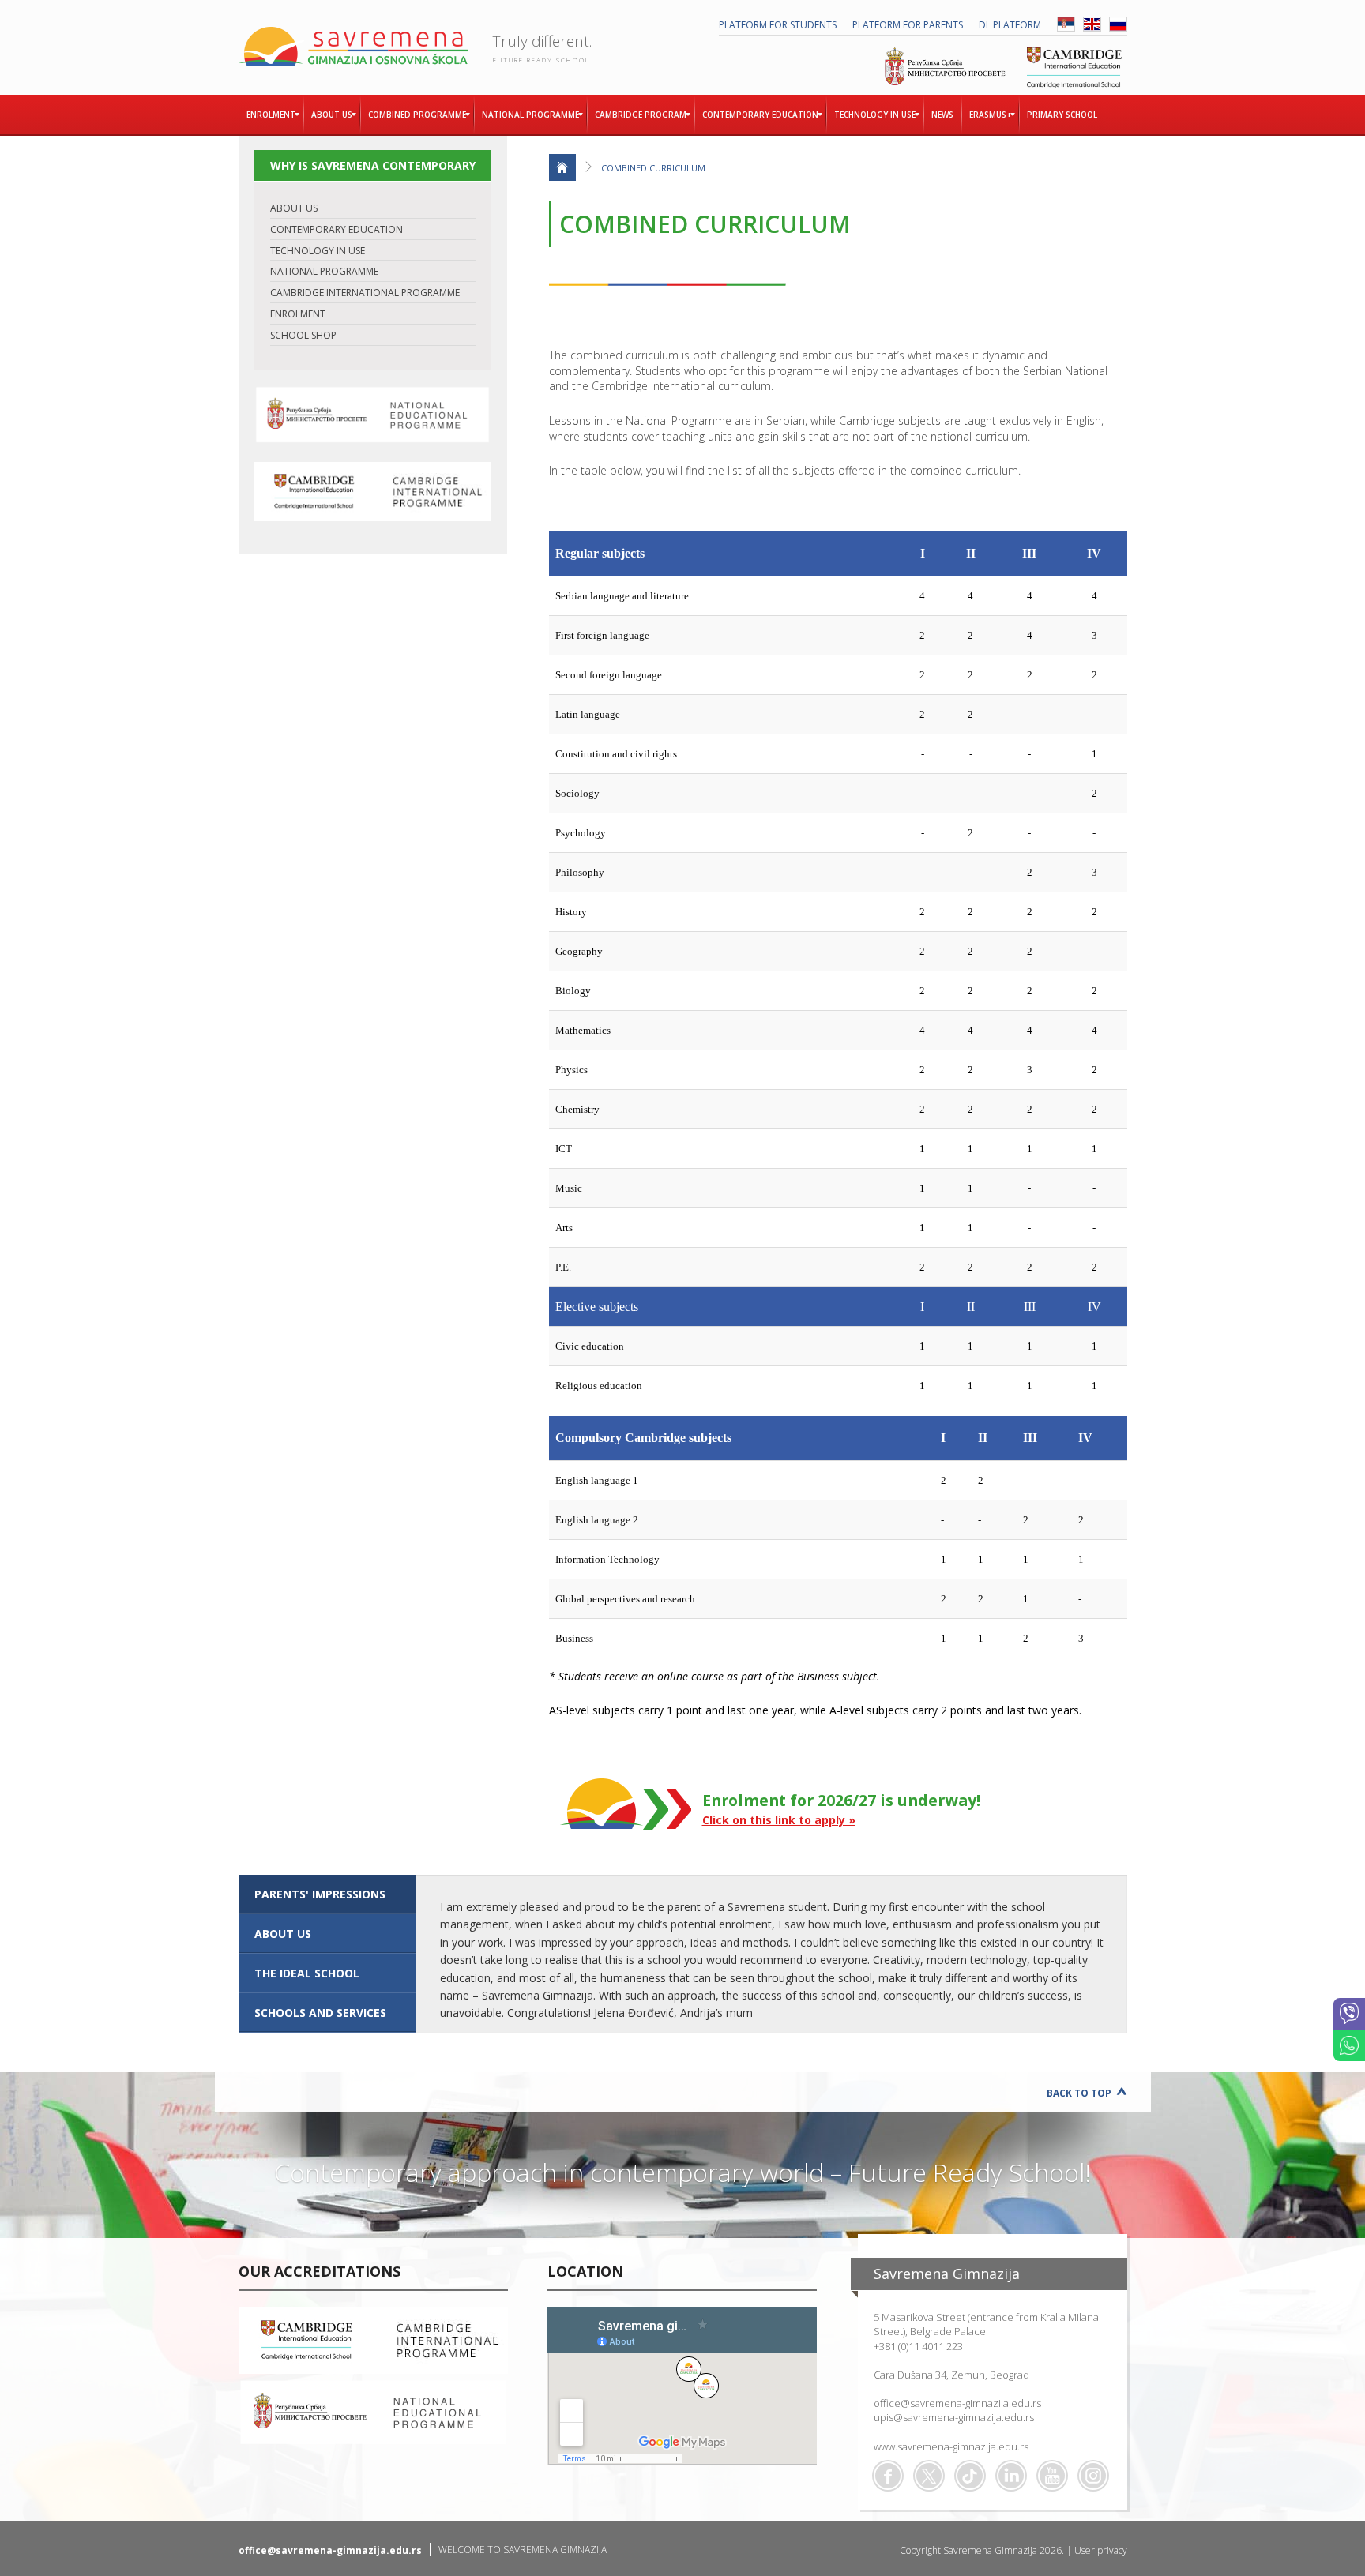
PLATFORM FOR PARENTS (908, 25)
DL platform (1010, 25)
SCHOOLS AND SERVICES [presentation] (320, 2013)
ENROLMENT (298, 314)
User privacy (1101, 2550)
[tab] (327, 1894)
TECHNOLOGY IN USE (318, 251)
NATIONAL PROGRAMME (324, 271)
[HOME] (562, 167)
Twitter (929, 2476)
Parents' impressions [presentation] (320, 1894)
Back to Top (1079, 2093)
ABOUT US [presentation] (283, 1934)
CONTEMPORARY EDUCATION (337, 229)
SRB (1066, 24)
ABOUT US (294, 208)
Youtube (1052, 2476)
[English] (1092, 28)
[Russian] (1118, 28)
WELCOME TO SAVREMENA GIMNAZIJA (523, 2550)
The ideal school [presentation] (307, 1973)
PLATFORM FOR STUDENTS (778, 25)
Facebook (888, 2476)
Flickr (1093, 2476)
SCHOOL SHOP (303, 335)
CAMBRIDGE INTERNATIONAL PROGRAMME (365, 293)
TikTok (970, 2476)
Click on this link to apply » (779, 1820)
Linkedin (1011, 2476)
